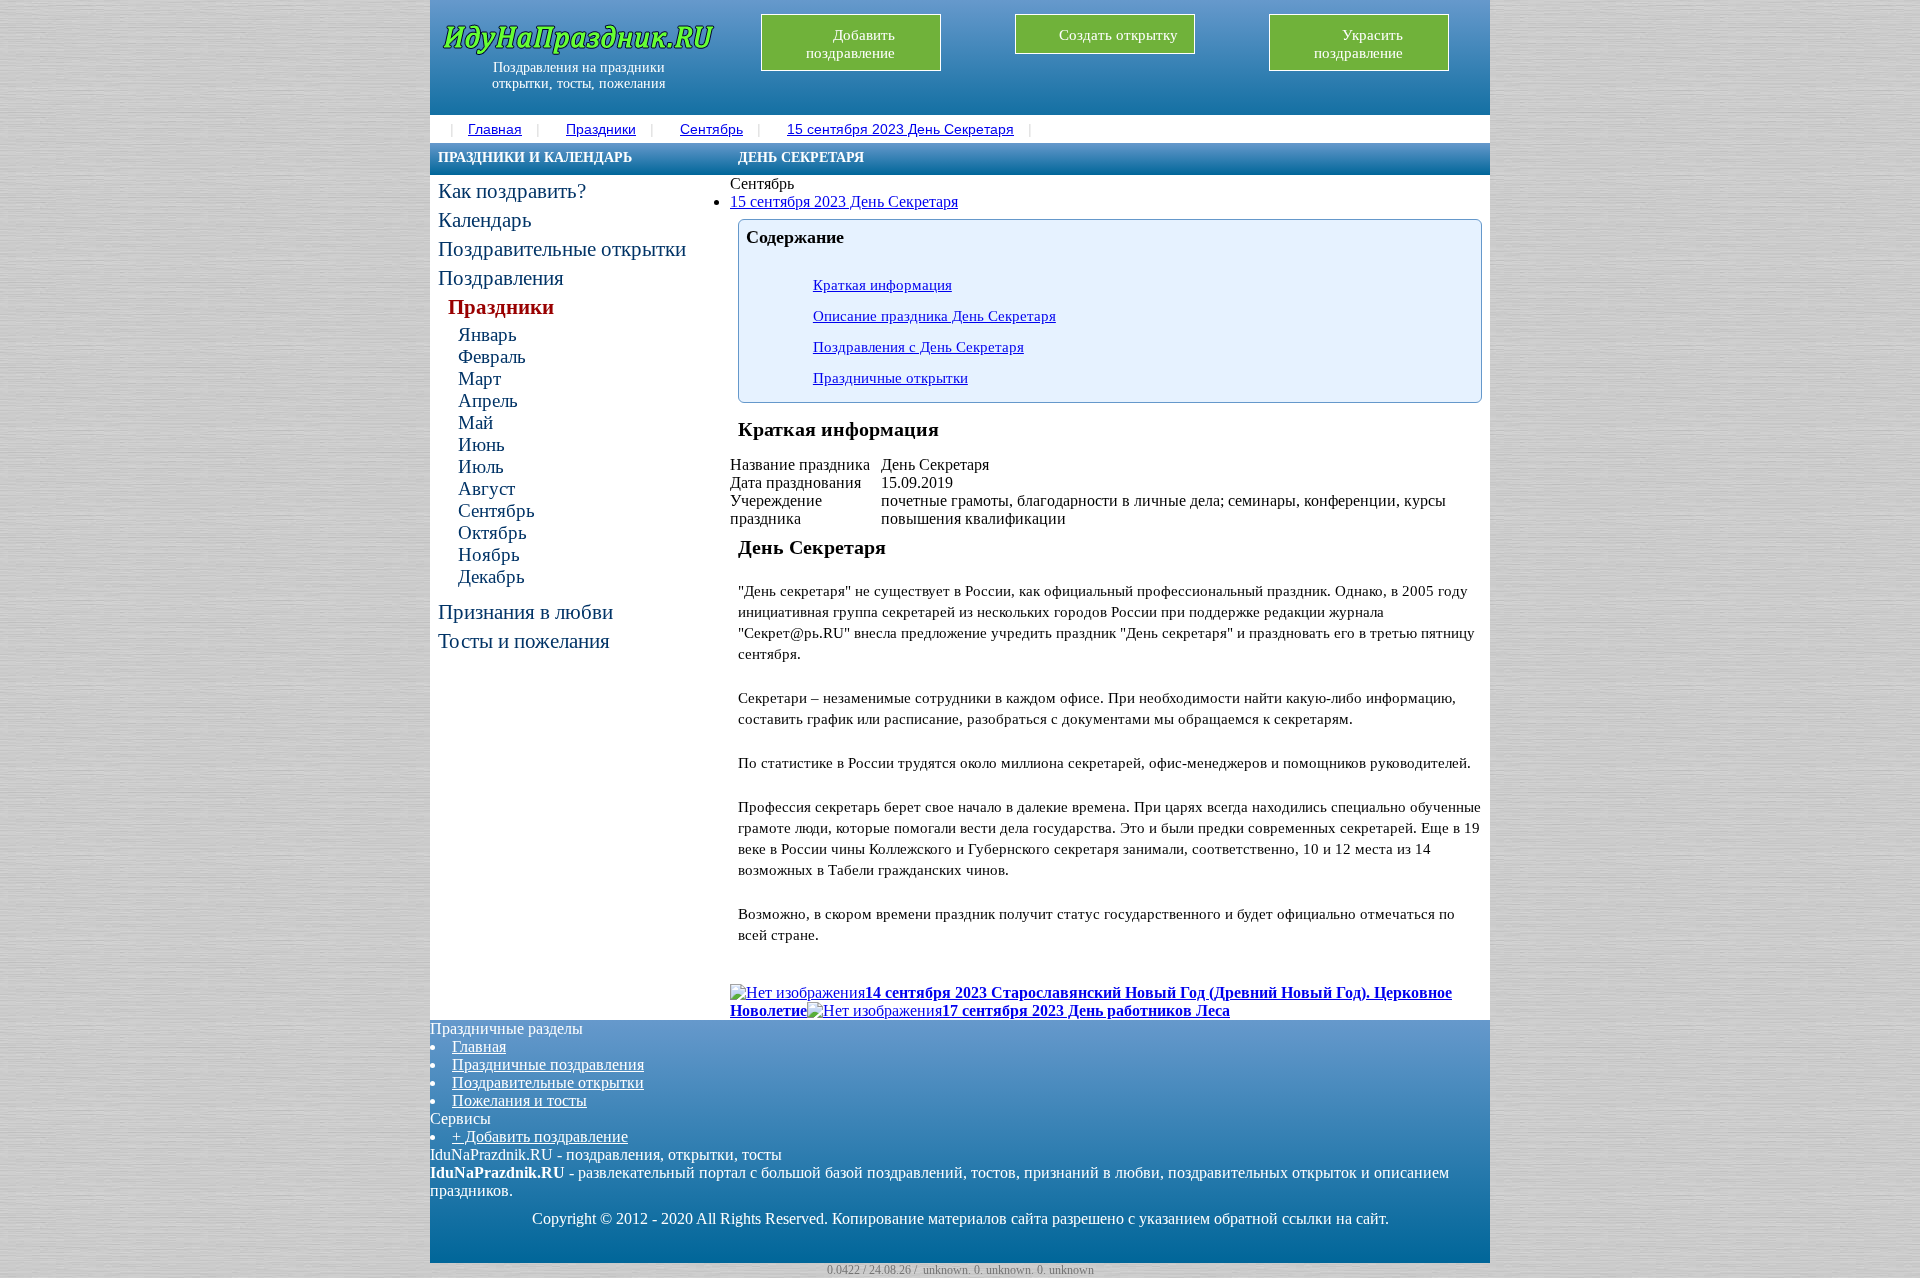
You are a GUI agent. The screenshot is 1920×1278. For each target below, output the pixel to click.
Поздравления (501, 278)
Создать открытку (1118, 35)
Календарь (485, 220)
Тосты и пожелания (524, 641)
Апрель (488, 400)
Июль (481, 466)
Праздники (501, 307)
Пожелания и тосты (519, 1100)
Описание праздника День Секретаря (934, 316)
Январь (487, 334)
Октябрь (492, 532)
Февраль (492, 356)
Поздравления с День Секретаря (918, 347)
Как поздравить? (512, 191)
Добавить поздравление (850, 44)
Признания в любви (525, 612)
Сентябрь (496, 510)
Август (486, 488)
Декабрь (491, 576)
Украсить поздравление (1358, 44)
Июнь (481, 444)
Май (475, 422)
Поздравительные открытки (562, 249)
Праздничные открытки (890, 378)
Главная (479, 1046)
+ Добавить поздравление (540, 1136)
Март (479, 378)
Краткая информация (882, 285)
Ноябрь (489, 554)
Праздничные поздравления (548, 1064)
